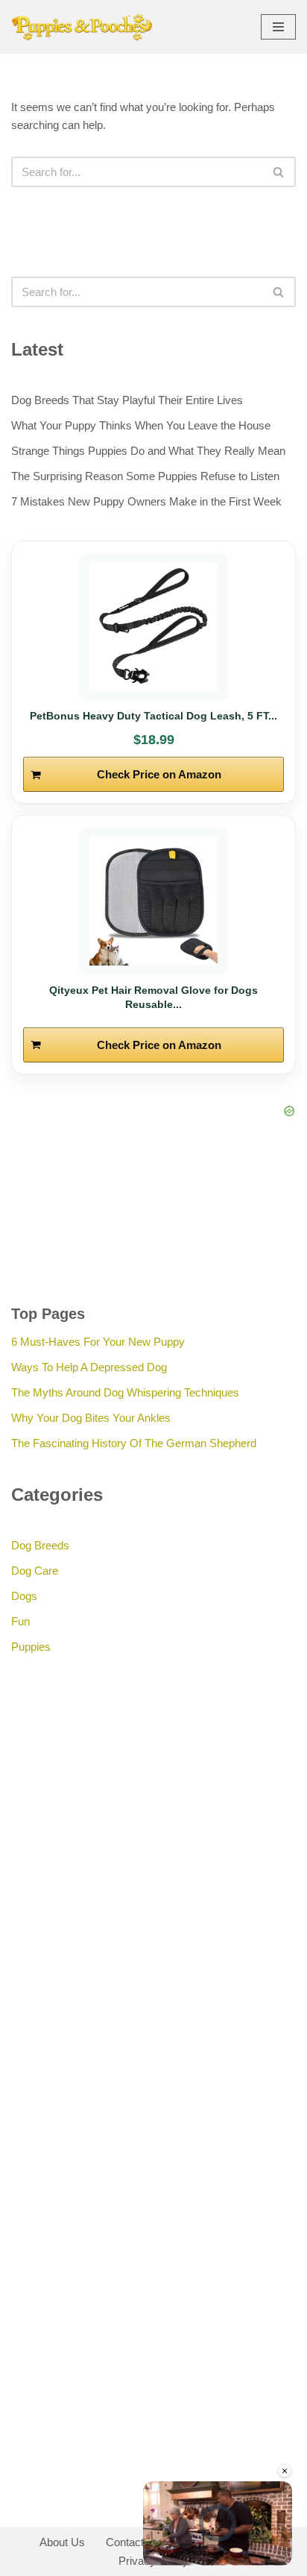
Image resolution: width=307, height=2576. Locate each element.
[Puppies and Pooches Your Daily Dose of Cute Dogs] (82, 27)
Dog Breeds (40, 1545)
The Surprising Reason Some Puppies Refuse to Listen (145, 476)
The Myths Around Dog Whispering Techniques (125, 1392)
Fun (20, 1621)
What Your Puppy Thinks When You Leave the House (141, 425)
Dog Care (35, 1571)
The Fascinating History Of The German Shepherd (134, 1443)
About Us (62, 2542)
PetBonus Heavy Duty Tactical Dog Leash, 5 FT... (153, 716)
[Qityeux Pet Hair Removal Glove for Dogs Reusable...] (153, 901)
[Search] (279, 172)
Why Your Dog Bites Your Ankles (91, 1418)
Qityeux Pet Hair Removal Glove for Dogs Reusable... (153, 997)
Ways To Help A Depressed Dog (89, 1367)
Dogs (24, 1596)
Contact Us (133, 2542)
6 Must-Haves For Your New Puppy (98, 1342)
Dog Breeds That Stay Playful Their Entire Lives (127, 400)
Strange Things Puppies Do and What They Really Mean (148, 451)
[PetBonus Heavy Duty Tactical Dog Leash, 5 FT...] (153, 627)
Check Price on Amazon (159, 774)
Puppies (31, 1647)
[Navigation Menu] (278, 27)
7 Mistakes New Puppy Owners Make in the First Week (146, 501)
